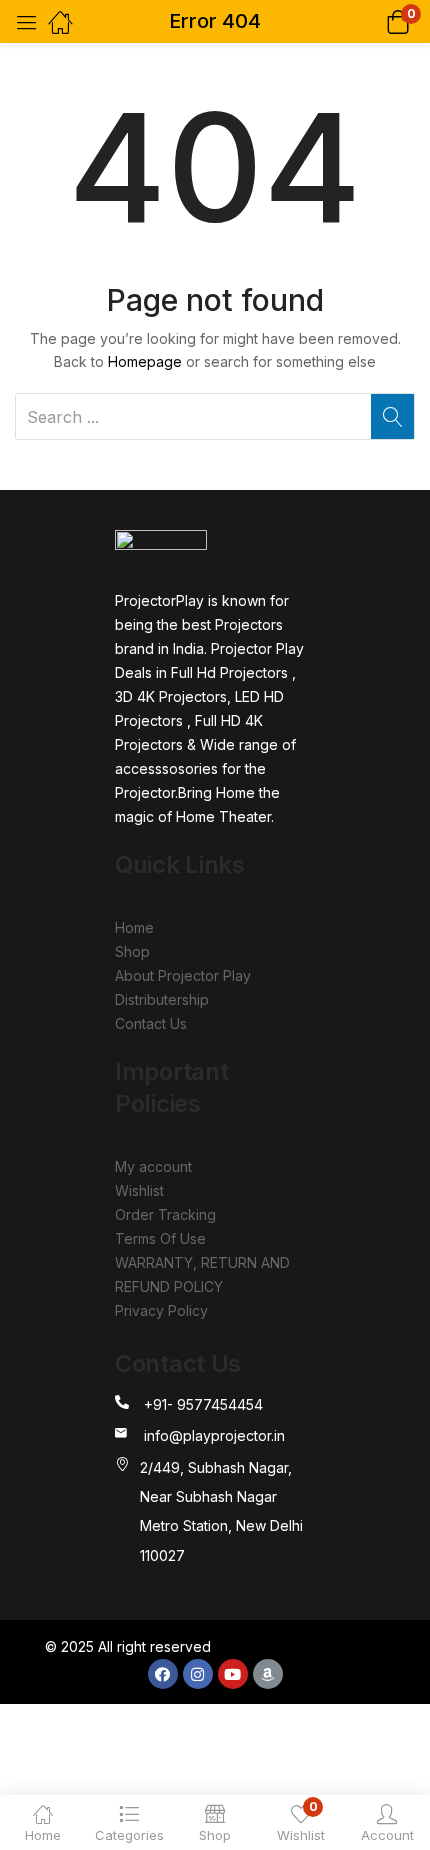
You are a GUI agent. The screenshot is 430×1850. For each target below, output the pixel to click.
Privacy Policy (161, 1310)
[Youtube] (233, 1674)
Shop (132, 951)
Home (134, 927)
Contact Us (151, 1023)
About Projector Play (183, 975)
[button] (372, 21)
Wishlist (139, 1190)
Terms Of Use (160, 1238)
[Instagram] (198, 1674)
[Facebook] (163, 1674)
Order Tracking (165, 1214)
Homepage (145, 361)
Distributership (162, 999)
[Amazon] (268, 1674)
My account (153, 1166)
